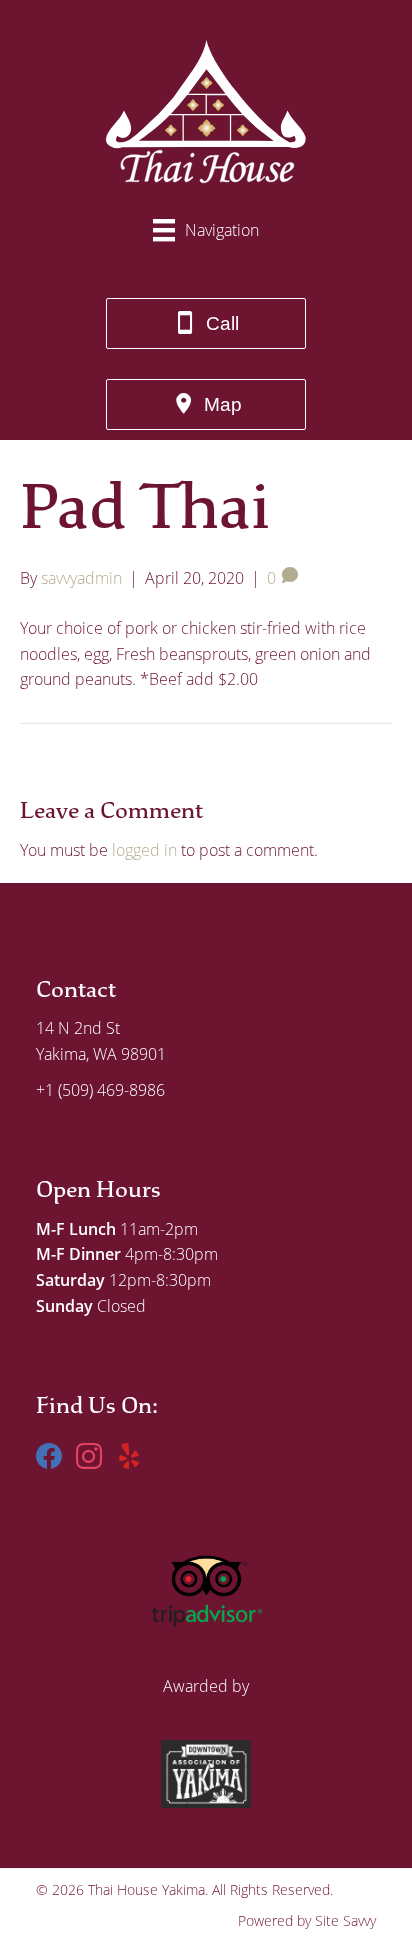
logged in (144, 850)
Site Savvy (345, 1920)
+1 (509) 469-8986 (100, 1090)
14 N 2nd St (78, 1028)
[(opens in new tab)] (206, 1585)
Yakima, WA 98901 (101, 1054)
